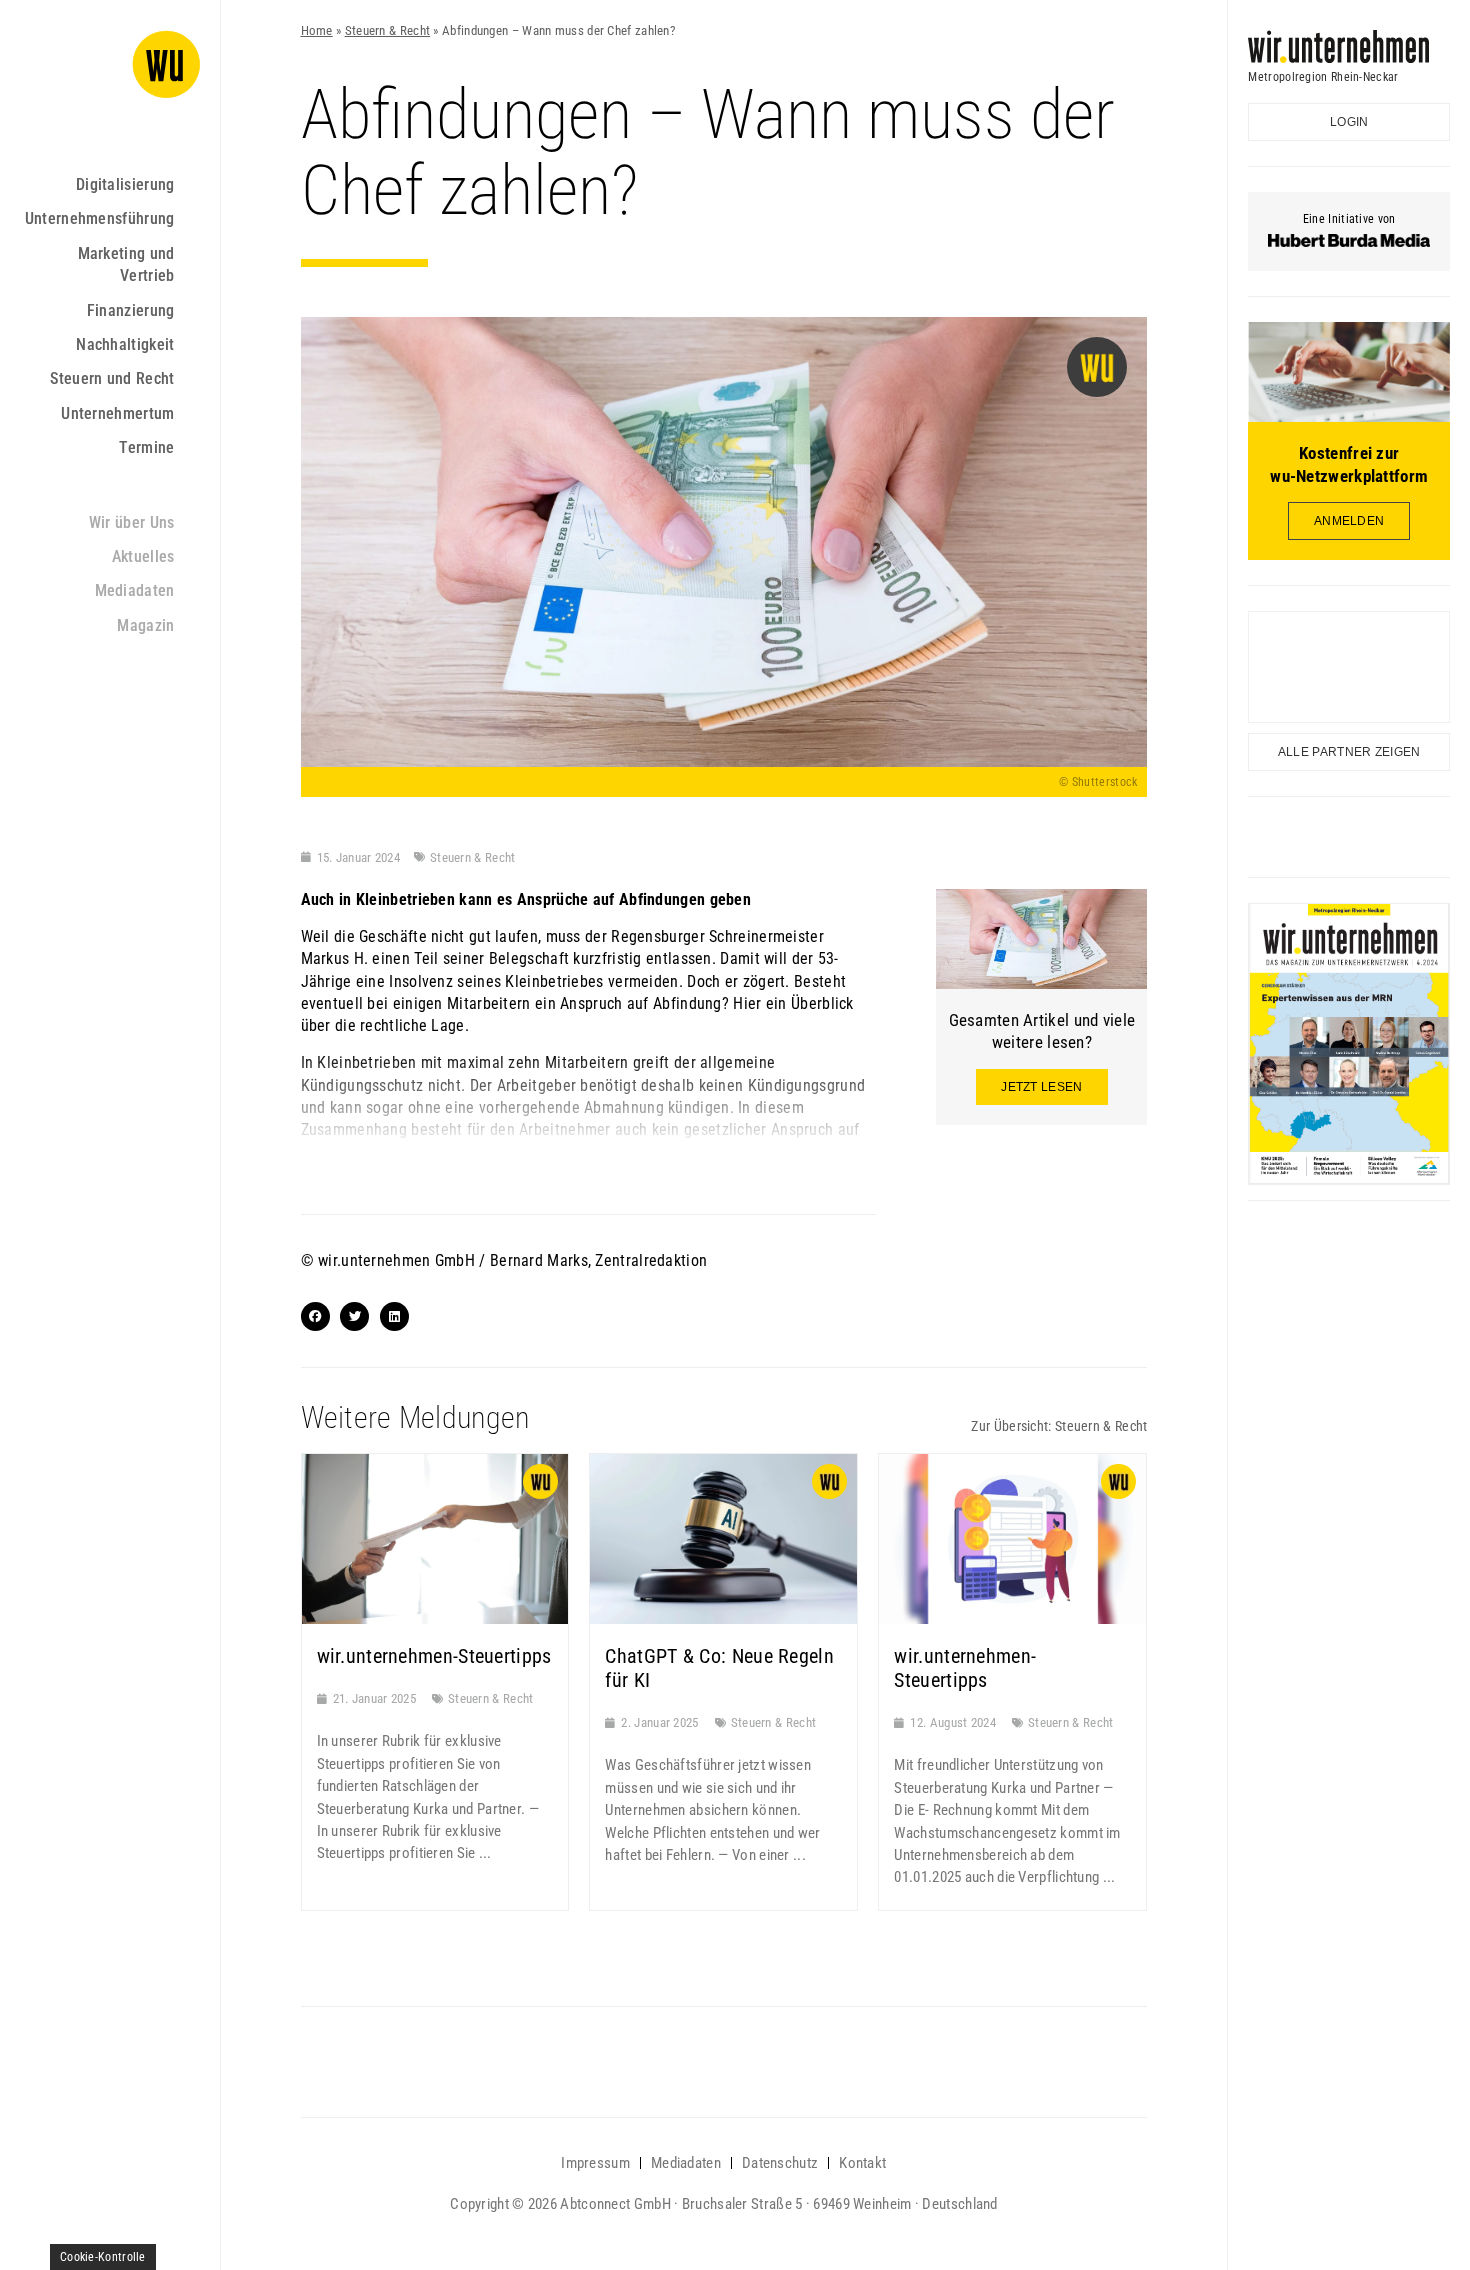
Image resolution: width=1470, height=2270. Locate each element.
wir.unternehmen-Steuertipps (434, 1656)
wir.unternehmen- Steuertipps (965, 1668)
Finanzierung (131, 310)
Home (317, 30)
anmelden (1349, 521)
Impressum (595, 2163)
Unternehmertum (117, 413)
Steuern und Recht (112, 378)
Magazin (145, 625)
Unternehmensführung (100, 218)
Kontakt (862, 2163)
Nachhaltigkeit (125, 344)
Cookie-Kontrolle (103, 2257)
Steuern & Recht (388, 30)
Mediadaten (135, 590)
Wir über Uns (132, 522)
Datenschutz (780, 2163)
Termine (146, 447)
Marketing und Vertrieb (126, 264)
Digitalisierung (125, 184)
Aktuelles (143, 556)
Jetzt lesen (1041, 1087)
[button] (315, 1316)
